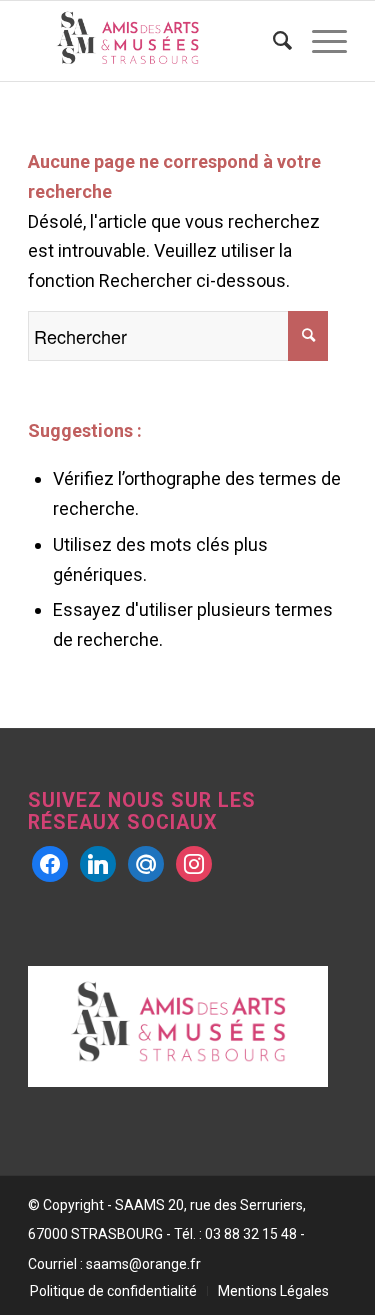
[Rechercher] (272, 41)
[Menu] (319, 41)
